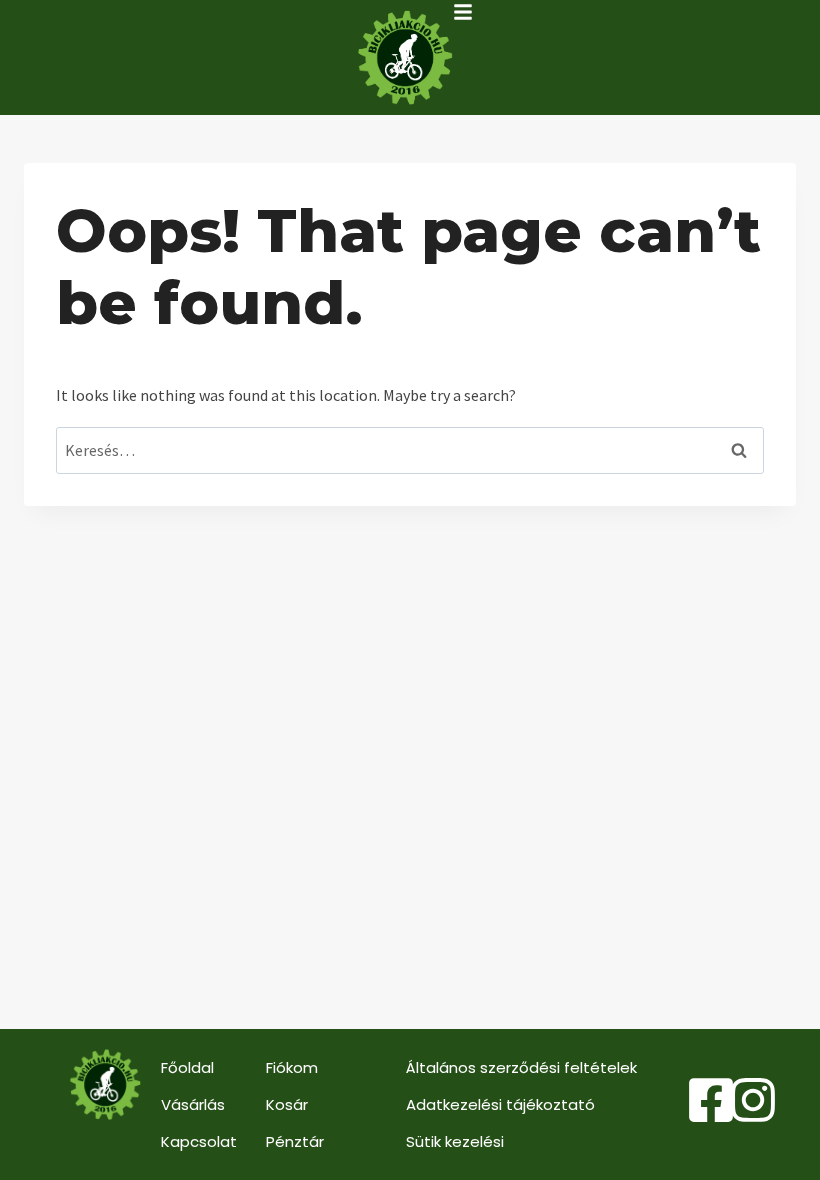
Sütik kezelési (455, 1141)
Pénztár (295, 1141)
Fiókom (292, 1067)
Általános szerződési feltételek (521, 1067)
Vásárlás (193, 1104)
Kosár (287, 1104)
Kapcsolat (199, 1141)
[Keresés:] (410, 450)
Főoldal (187, 1067)
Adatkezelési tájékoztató (500, 1104)
